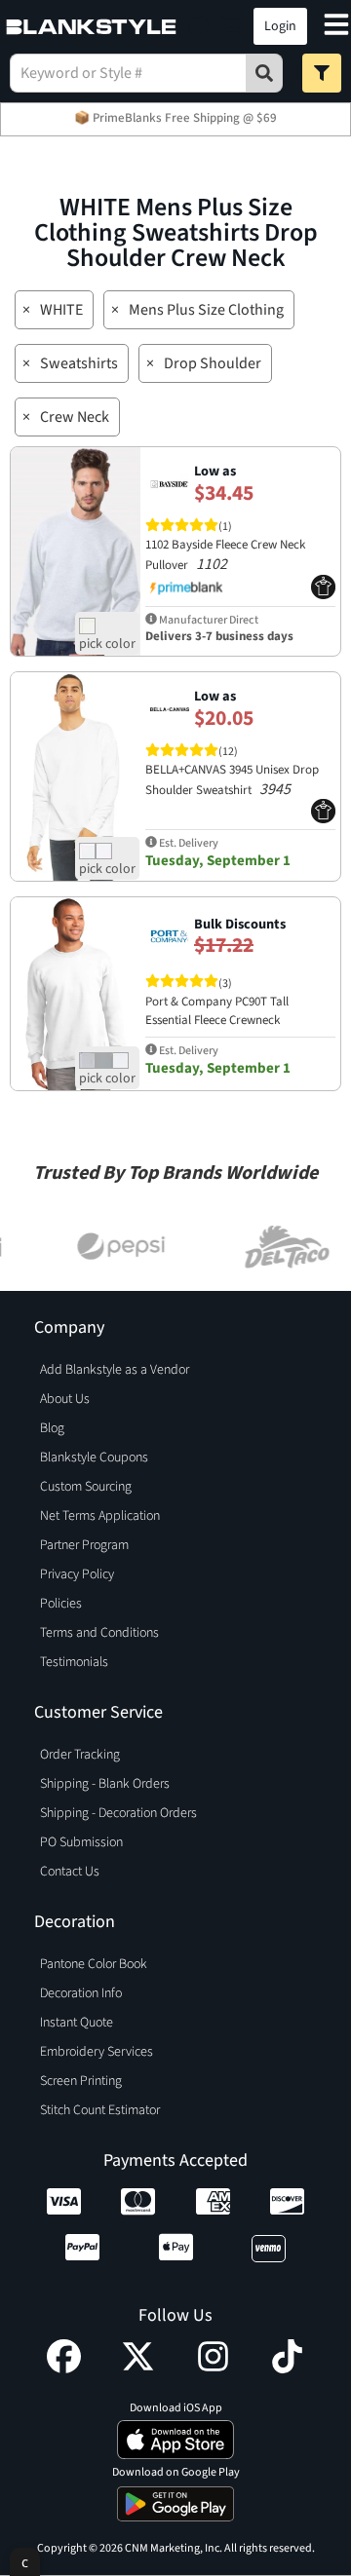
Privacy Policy (77, 1574)
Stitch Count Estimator (100, 2110)
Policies (61, 1604)
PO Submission (81, 1842)
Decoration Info (81, 1993)
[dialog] (25, 2562)
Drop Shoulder (213, 363)
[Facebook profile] (64, 2368)
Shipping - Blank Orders (105, 1784)
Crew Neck (75, 417)
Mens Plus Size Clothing (206, 310)
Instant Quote (77, 2023)
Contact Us (70, 1872)
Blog (52, 1428)
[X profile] (138, 2368)
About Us (65, 1399)
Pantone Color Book (94, 1964)
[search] (264, 73)
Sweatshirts (79, 363)
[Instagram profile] (213, 2368)
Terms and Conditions (99, 1633)
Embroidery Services (97, 2052)
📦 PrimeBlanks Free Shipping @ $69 (175, 118)
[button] (198, 26)
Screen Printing (81, 2081)
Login (280, 26)
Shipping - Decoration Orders (118, 1813)
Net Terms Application (100, 1516)
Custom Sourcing (86, 1487)
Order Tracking (80, 1755)
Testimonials (74, 1662)
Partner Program (84, 1545)
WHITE (61, 310)
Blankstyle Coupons (94, 1458)
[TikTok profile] (287, 2368)
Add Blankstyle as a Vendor (115, 1370)
